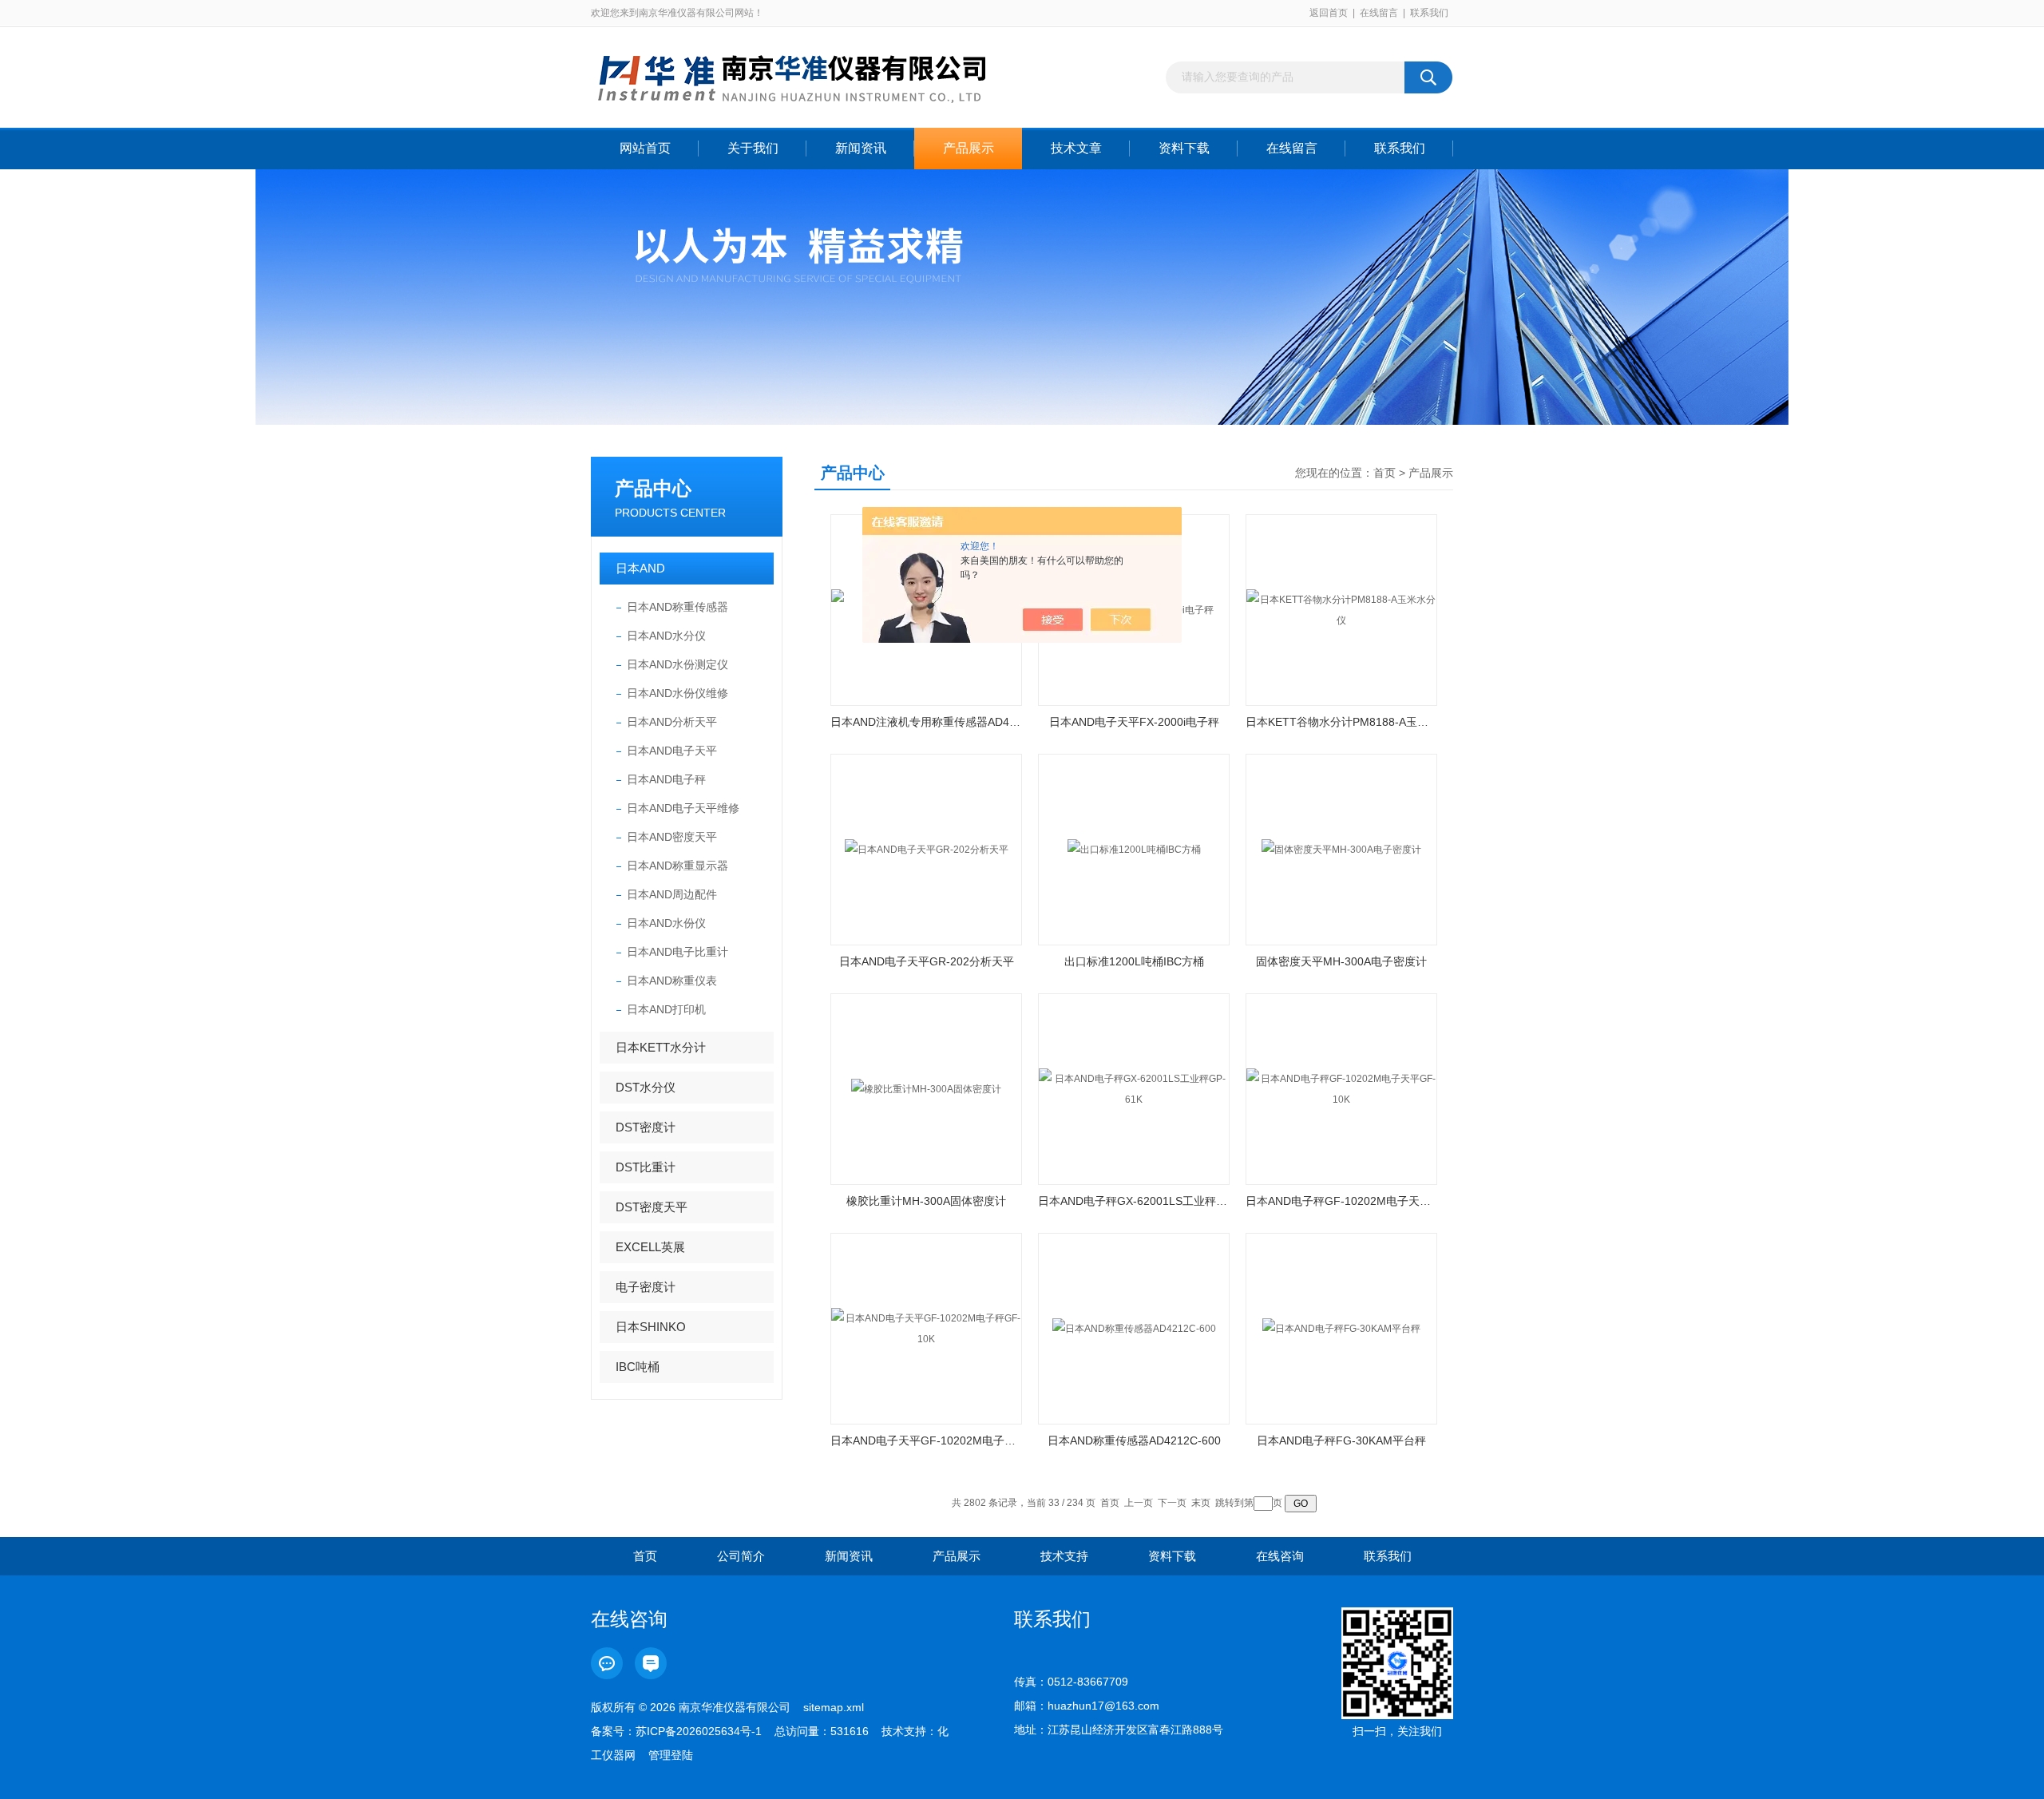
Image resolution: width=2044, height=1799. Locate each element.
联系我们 (1429, 13)
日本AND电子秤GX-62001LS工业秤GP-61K (1134, 1201)
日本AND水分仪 (666, 636)
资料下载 (1184, 148)
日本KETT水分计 (661, 1047)
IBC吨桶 (638, 1367)
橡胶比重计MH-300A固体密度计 (926, 1201)
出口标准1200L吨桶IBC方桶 (1134, 961)
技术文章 (1076, 148)
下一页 (1172, 1503)
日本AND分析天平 (672, 722)
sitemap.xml (834, 1707)
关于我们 (753, 148)
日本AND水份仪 (666, 923)
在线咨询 (1280, 1556)
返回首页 (1329, 13)
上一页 (1139, 1503)
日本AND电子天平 (672, 751)
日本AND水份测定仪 (677, 664)
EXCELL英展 (650, 1247)
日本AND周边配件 (672, 894)
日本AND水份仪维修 (677, 693)
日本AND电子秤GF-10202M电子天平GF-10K (1341, 1201)
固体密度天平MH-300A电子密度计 (1341, 961)
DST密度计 (646, 1127)
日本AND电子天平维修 (683, 808)
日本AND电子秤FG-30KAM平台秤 (1341, 1440)
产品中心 (653, 488)
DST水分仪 (646, 1087)
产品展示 (969, 148)
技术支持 (1064, 1556)
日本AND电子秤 (666, 779)
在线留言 (1379, 13)
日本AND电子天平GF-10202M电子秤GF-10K (926, 1440)
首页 (1384, 473)
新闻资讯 (861, 148)
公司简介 (741, 1556)
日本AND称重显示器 (677, 866)
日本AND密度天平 (672, 837)
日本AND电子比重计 (677, 952)
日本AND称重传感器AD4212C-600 (1134, 1440)
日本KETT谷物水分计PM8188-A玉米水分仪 (1341, 722)
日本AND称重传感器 (677, 607)
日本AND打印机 (666, 1009)
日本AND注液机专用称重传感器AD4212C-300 (926, 722)
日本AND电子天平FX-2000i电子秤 (1134, 722)
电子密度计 (646, 1287)
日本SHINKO (651, 1327)
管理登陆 (671, 1755)
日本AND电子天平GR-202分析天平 (927, 961)
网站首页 (645, 148)
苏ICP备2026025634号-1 (699, 1731)
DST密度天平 (652, 1207)
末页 (1201, 1503)
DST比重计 (646, 1167)
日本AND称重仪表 (672, 981)
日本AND (640, 568)
